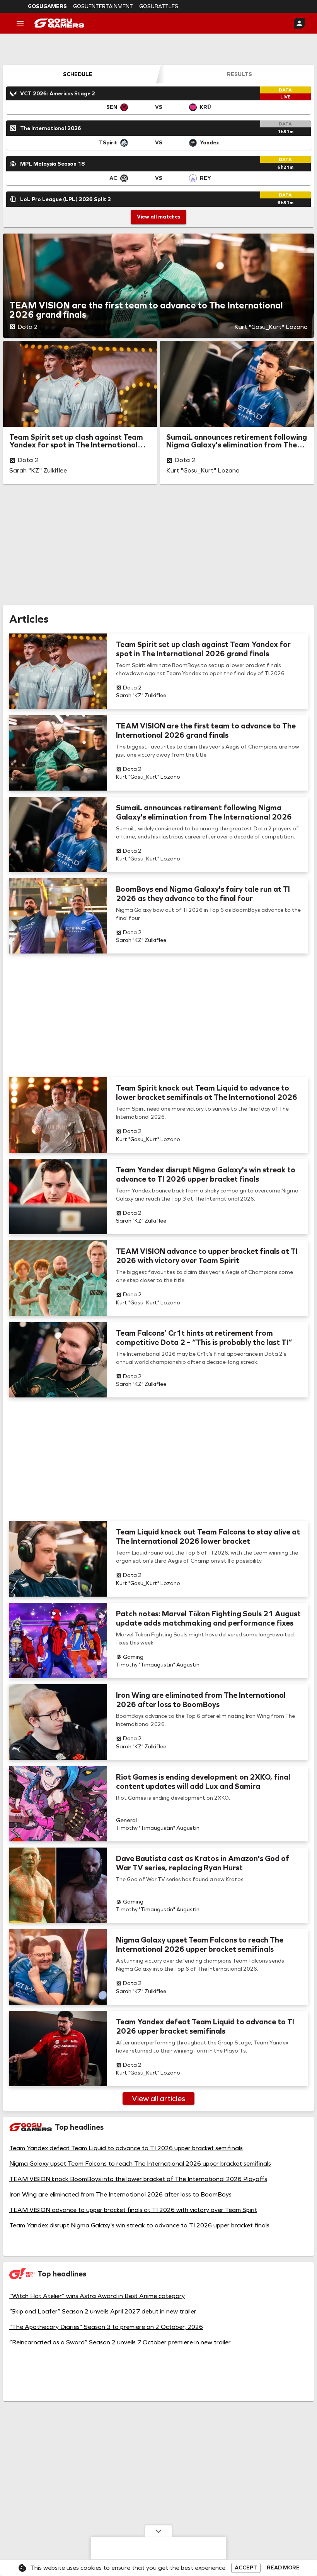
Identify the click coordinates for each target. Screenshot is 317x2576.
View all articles (158, 2098)
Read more (283, 2568)
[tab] (78, 74)
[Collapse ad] (158, 2531)
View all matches (158, 217)
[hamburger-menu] (20, 23)
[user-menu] (299, 23)
